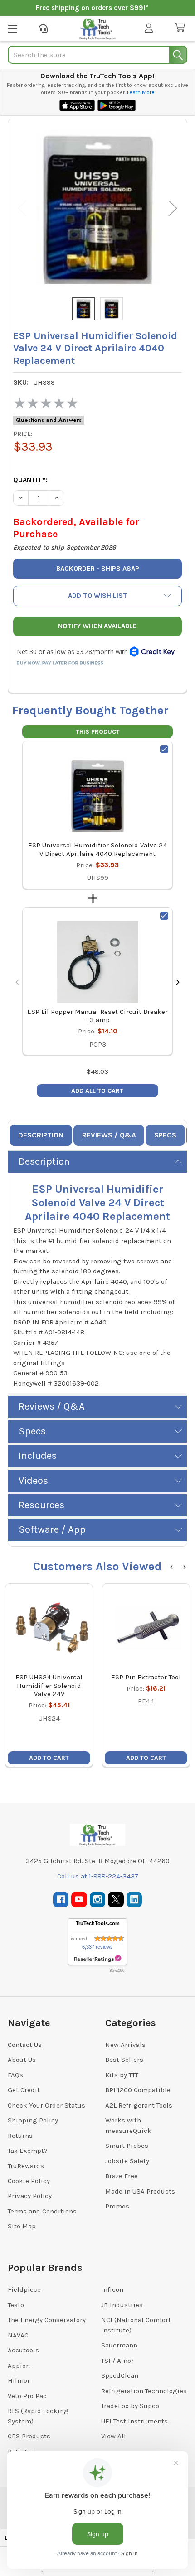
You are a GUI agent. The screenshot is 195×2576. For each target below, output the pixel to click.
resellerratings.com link (98, 1959)
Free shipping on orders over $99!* (92, 8)
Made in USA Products (140, 2191)
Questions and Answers (49, 420)
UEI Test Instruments (134, 2421)
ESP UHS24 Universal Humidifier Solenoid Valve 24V (49, 1686)
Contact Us (25, 2045)
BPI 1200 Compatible (138, 2090)
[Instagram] (98, 1900)
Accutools (23, 2350)
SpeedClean (120, 2375)
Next (173, 208)
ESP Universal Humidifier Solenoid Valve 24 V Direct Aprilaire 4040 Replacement (97, 849)
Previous (22, 208)
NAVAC (18, 2335)
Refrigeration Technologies (144, 2391)
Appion (19, 2366)
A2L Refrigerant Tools (139, 2105)
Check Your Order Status (46, 2105)
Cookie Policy (29, 2181)
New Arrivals (125, 2045)
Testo (16, 2305)
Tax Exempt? (28, 2151)
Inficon (112, 2289)
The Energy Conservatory (47, 2320)
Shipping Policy (33, 2120)
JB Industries (122, 2305)
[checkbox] (164, 749)
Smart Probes (127, 2146)
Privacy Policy (30, 2196)
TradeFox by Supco (130, 2406)
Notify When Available (97, 626)
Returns (20, 2136)
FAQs (15, 2075)
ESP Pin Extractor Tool (146, 1677)
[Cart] (182, 28)
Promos (117, 2206)
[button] (97, 596)
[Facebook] (61, 1900)
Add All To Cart (97, 1091)
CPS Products (29, 2436)
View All (114, 2436)
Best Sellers (124, 2060)
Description (41, 1135)
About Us (22, 2060)
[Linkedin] (134, 1900)
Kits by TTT (122, 2075)
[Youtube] (79, 1900)
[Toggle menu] (12, 28)
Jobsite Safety (127, 2161)
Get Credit (24, 2090)
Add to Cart (49, 1758)
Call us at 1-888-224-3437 (98, 1876)
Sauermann (119, 2345)
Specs (165, 1135)
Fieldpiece (24, 2289)
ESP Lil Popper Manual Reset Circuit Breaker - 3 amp (97, 1016)
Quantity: (30, 480)
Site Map (22, 2226)
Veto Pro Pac (27, 2396)
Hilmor (19, 2380)
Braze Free (122, 2176)
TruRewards (26, 2166)
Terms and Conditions (42, 2211)
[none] (97, 208)
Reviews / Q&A (109, 1135)
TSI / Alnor (117, 2361)
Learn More (141, 92)
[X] (116, 1900)
